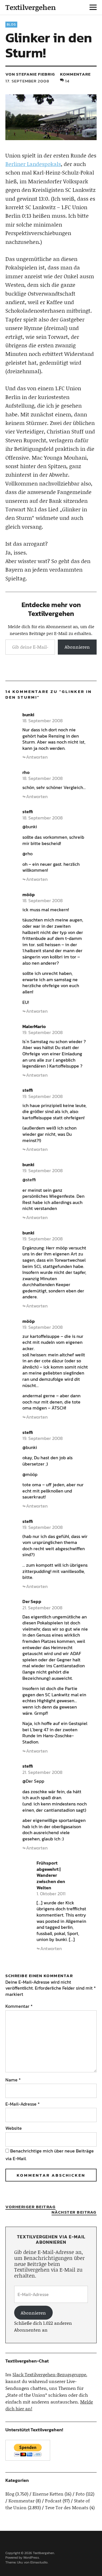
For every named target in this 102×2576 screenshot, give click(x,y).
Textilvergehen (31, 7)
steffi (28, 811)
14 (67, 81)
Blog (11, 24)
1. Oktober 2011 (51, 1894)
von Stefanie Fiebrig (30, 74)
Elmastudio (39, 2562)
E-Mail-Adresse (23, 2104)
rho (26, 772)
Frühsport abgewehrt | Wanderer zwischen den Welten (51, 1875)
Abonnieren (77, 647)
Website (14, 2128)
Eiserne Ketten (48, 2494)
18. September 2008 (42, 721)
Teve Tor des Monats (67, 2507)
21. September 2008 (42, 1608)
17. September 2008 (27, 81)
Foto (80, 2494)
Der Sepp (32, 1601)
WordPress (31, 2558)
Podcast (53, 2501)
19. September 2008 (42, 1032)
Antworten (37, 757)
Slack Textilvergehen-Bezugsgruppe (49, 2374)
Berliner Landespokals (33, 164)
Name (13, 2080)
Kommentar (19, 2006)
